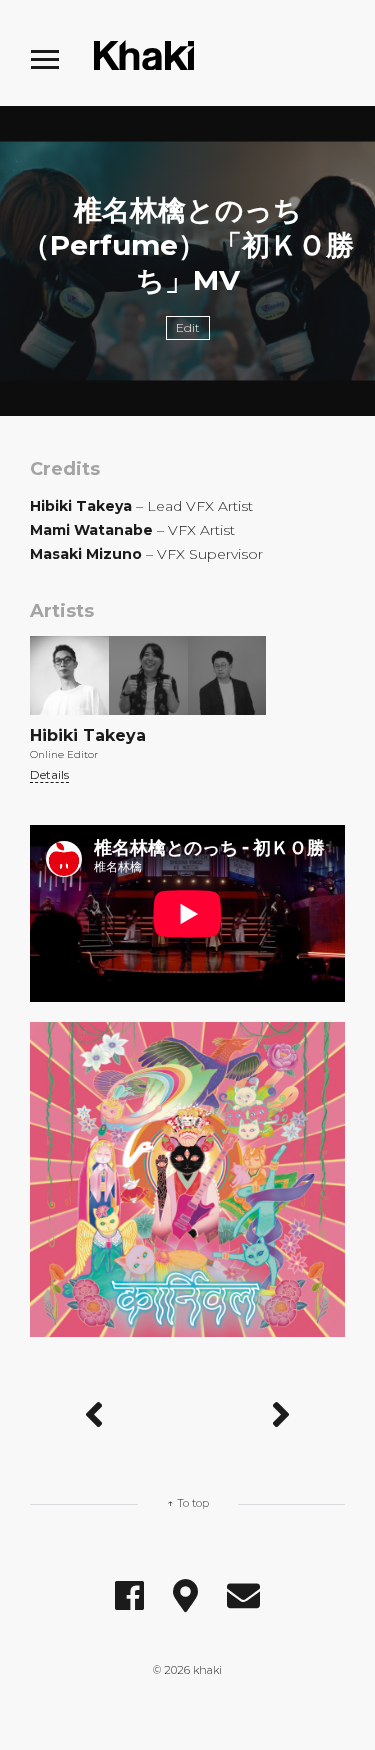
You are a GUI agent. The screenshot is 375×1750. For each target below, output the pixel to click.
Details (49, 774)
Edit (188, 327)
